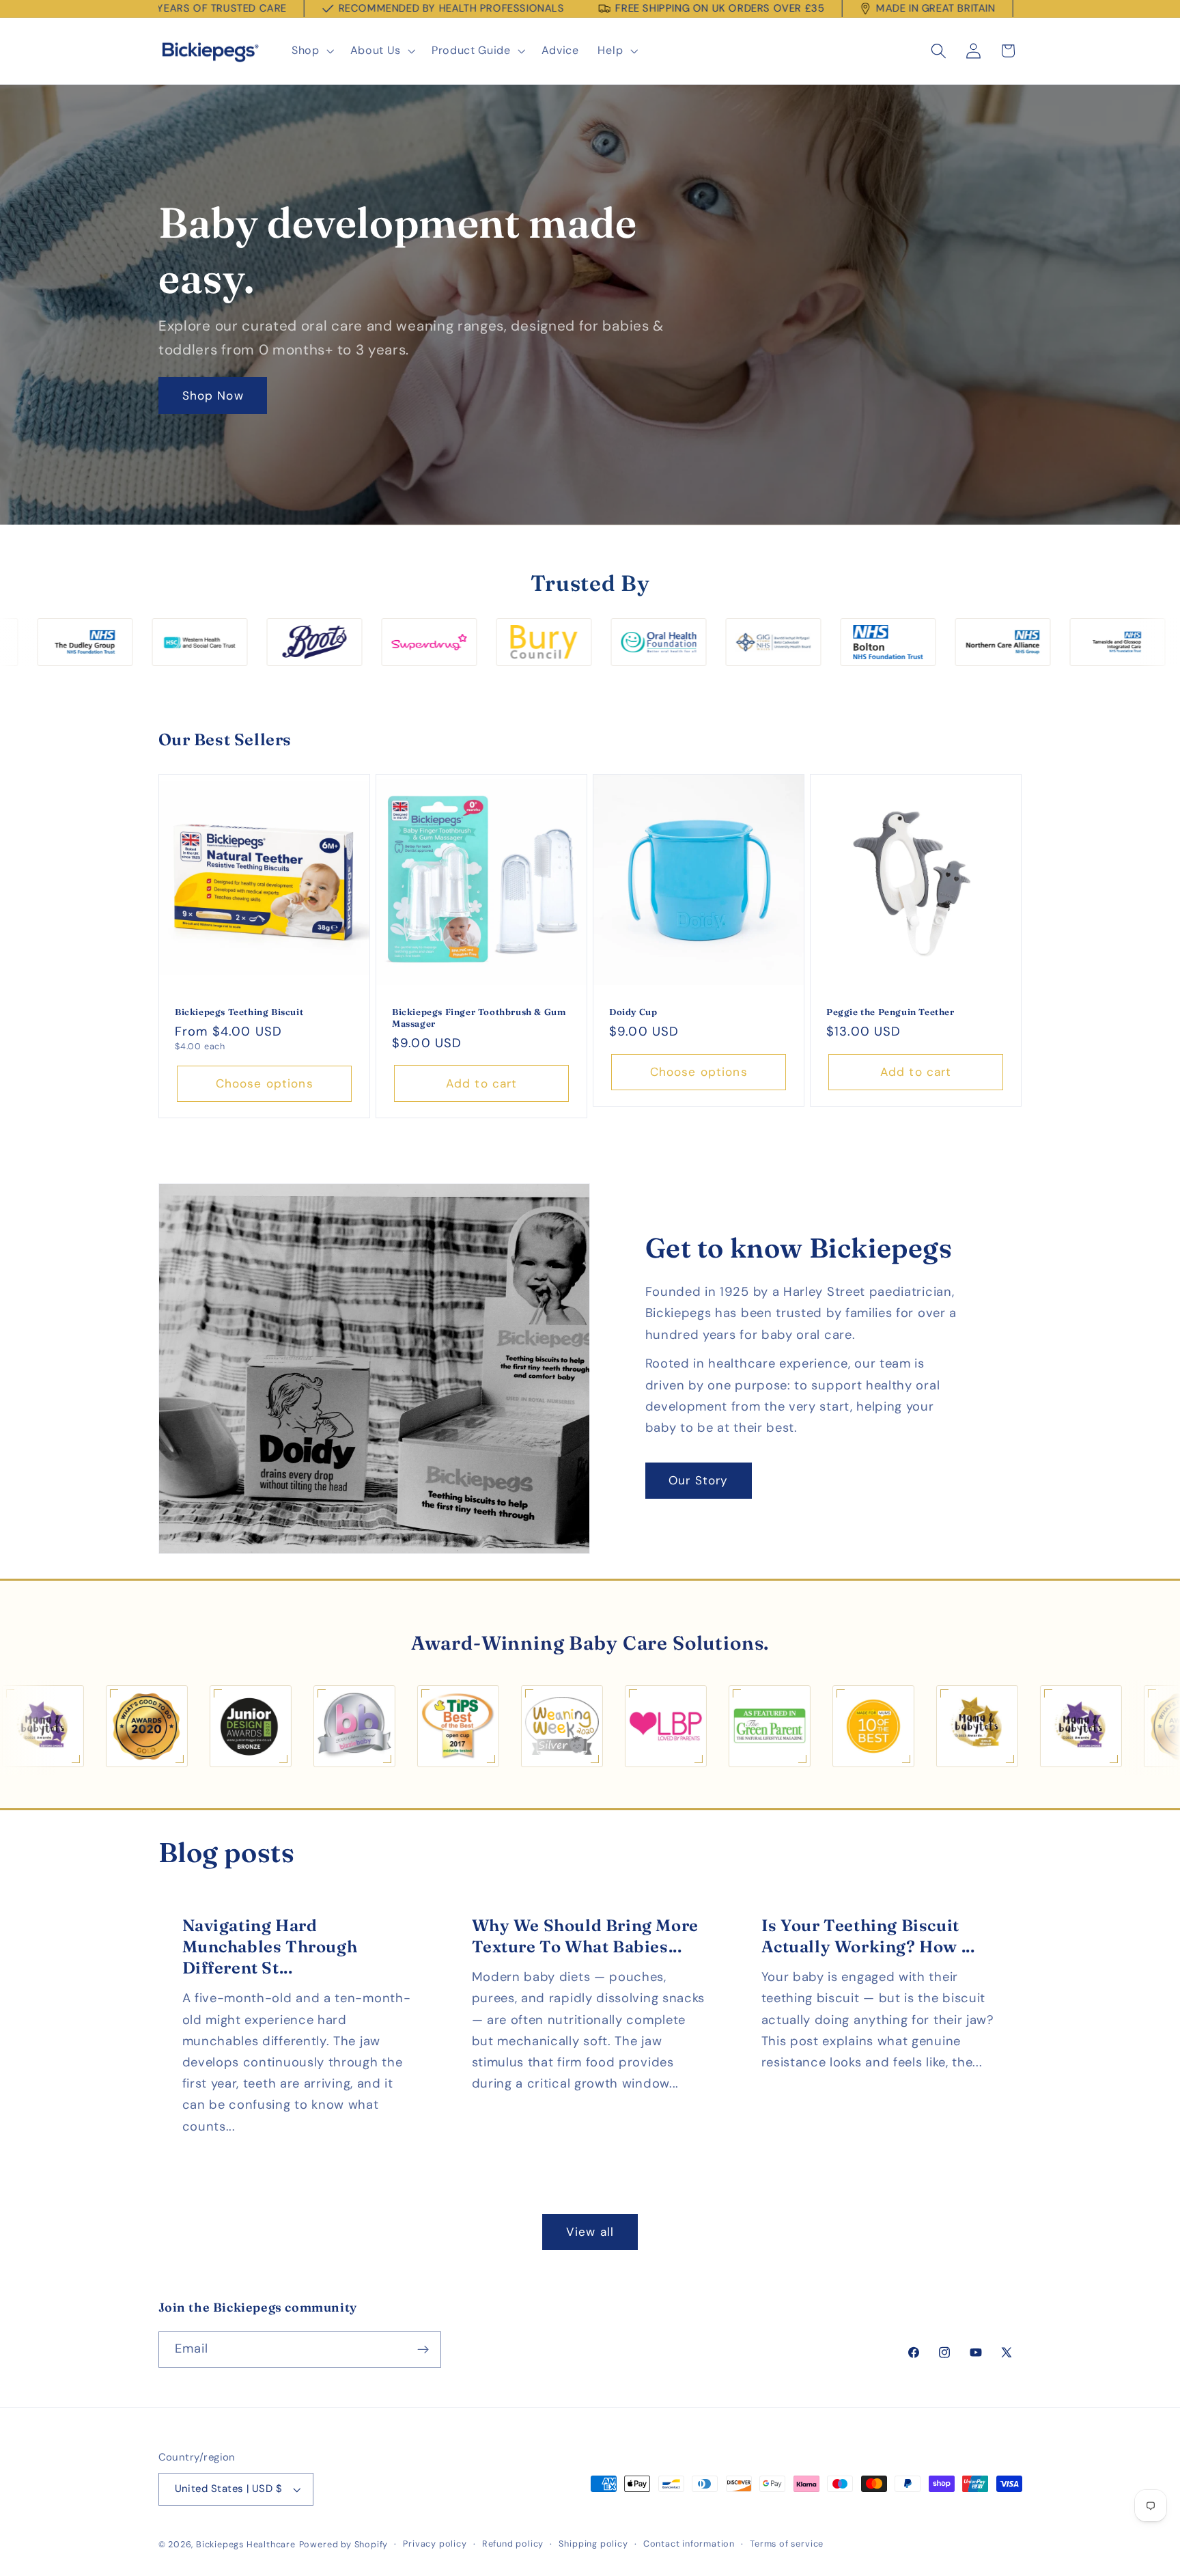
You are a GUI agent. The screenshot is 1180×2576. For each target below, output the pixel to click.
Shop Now (212, 396)
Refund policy (513, 2544)
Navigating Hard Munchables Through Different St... (269, 1947)
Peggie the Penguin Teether (890, 1012)
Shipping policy (593, 2544)
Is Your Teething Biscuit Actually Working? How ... (868, 1936)
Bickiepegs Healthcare (246, 2544)
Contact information (689, 2544)
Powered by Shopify (344, 2544)
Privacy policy (435, 2544)
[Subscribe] (423, 2350)
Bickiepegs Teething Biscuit (239, 1012)
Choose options (264, 1083)
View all (590, 2232)
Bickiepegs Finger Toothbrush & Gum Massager (479, 1017)
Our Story (698, 1480)
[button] (311, 51)
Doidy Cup (633, 1012)
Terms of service (787, 2544)
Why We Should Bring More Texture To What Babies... (585, 1936)
